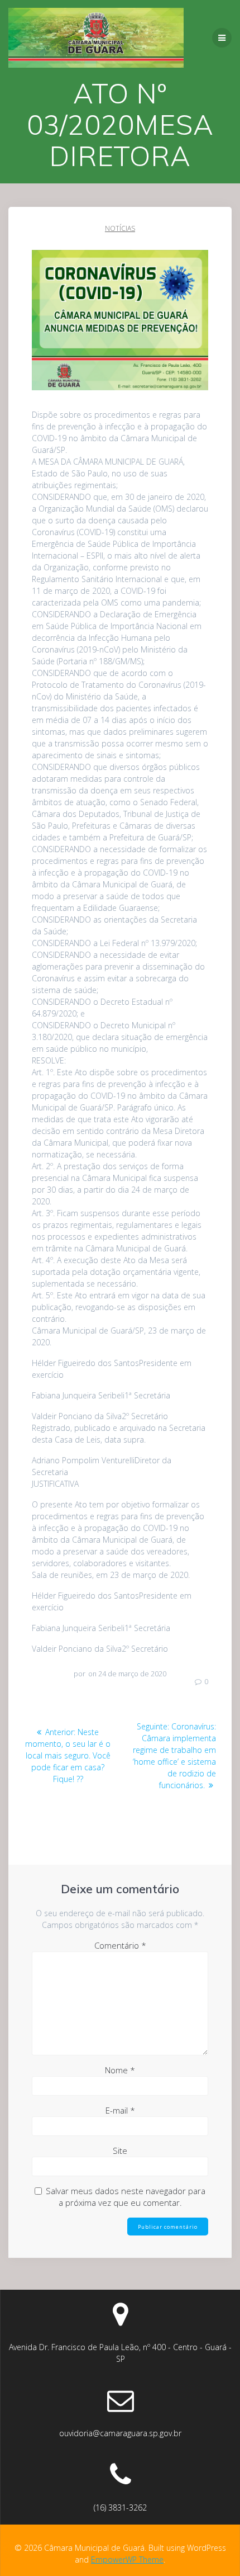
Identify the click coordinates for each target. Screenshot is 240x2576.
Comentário (120, 1945)
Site (120, 2150)
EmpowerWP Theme (127, 2560)
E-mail (120, 2110)
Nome (120, 2070)
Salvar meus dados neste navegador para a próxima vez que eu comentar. (126, 2197)
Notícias (120, 228)
